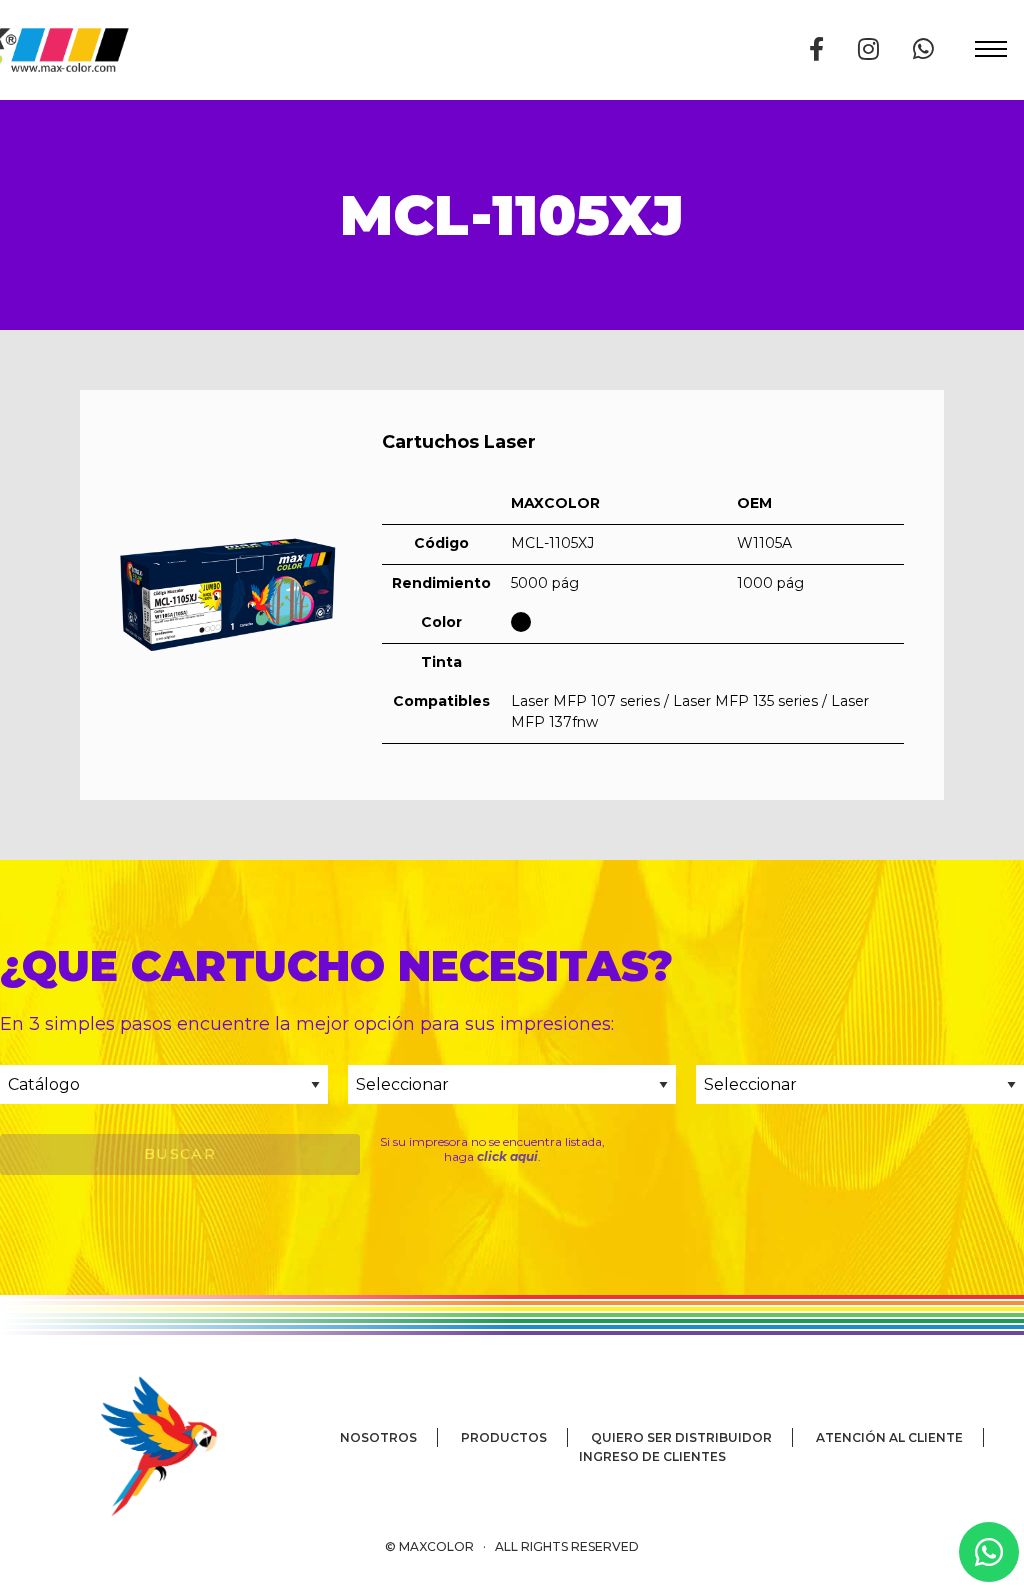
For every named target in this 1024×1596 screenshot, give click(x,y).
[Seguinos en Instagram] (868, 49)
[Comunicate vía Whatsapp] (923, 49)
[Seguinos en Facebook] (816, 49)
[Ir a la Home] (130, 1445)
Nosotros (378, 1437)
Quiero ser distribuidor (681, 1437)
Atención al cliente (889, 1437)
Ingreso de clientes (652, 1456)
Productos (504, 1437)
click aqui (507, 1156)
